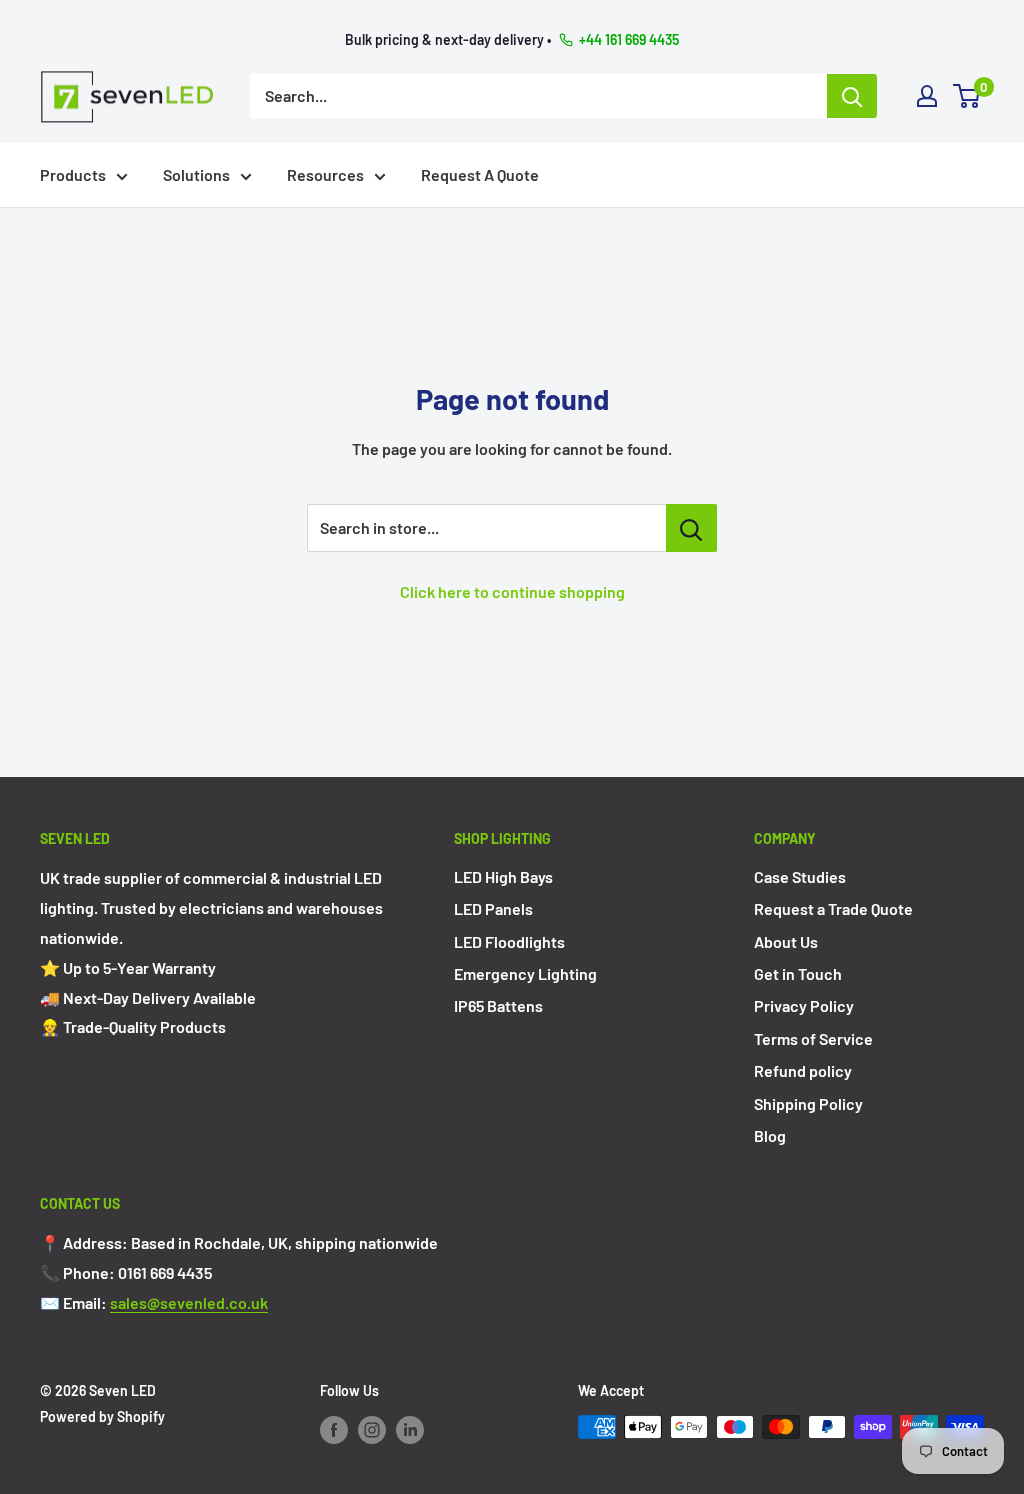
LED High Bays (503, 876)
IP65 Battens (498, 1005)
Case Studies (800, 876)
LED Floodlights (509, 941)
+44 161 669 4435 (629, 39)
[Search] (852, 96)
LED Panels (493, 908)
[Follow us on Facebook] (334, 1429)
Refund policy (803, 1070)
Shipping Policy (808, 1103)
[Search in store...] (691, 528)
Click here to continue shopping (512, 591)
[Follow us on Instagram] (372, 1429)
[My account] (927, 96)
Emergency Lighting (525, 973)
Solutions (196, 174)
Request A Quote (480, 174)
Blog (770, 1135)
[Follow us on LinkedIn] (410, 1429)
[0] (967, 96)
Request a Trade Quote (833, 908)
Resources (325, 174)
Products (73, 174)
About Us (786, 941)
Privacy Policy (804, 1005)
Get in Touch (798, 973)
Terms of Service (813, 1038)
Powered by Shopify (102, 1416)
